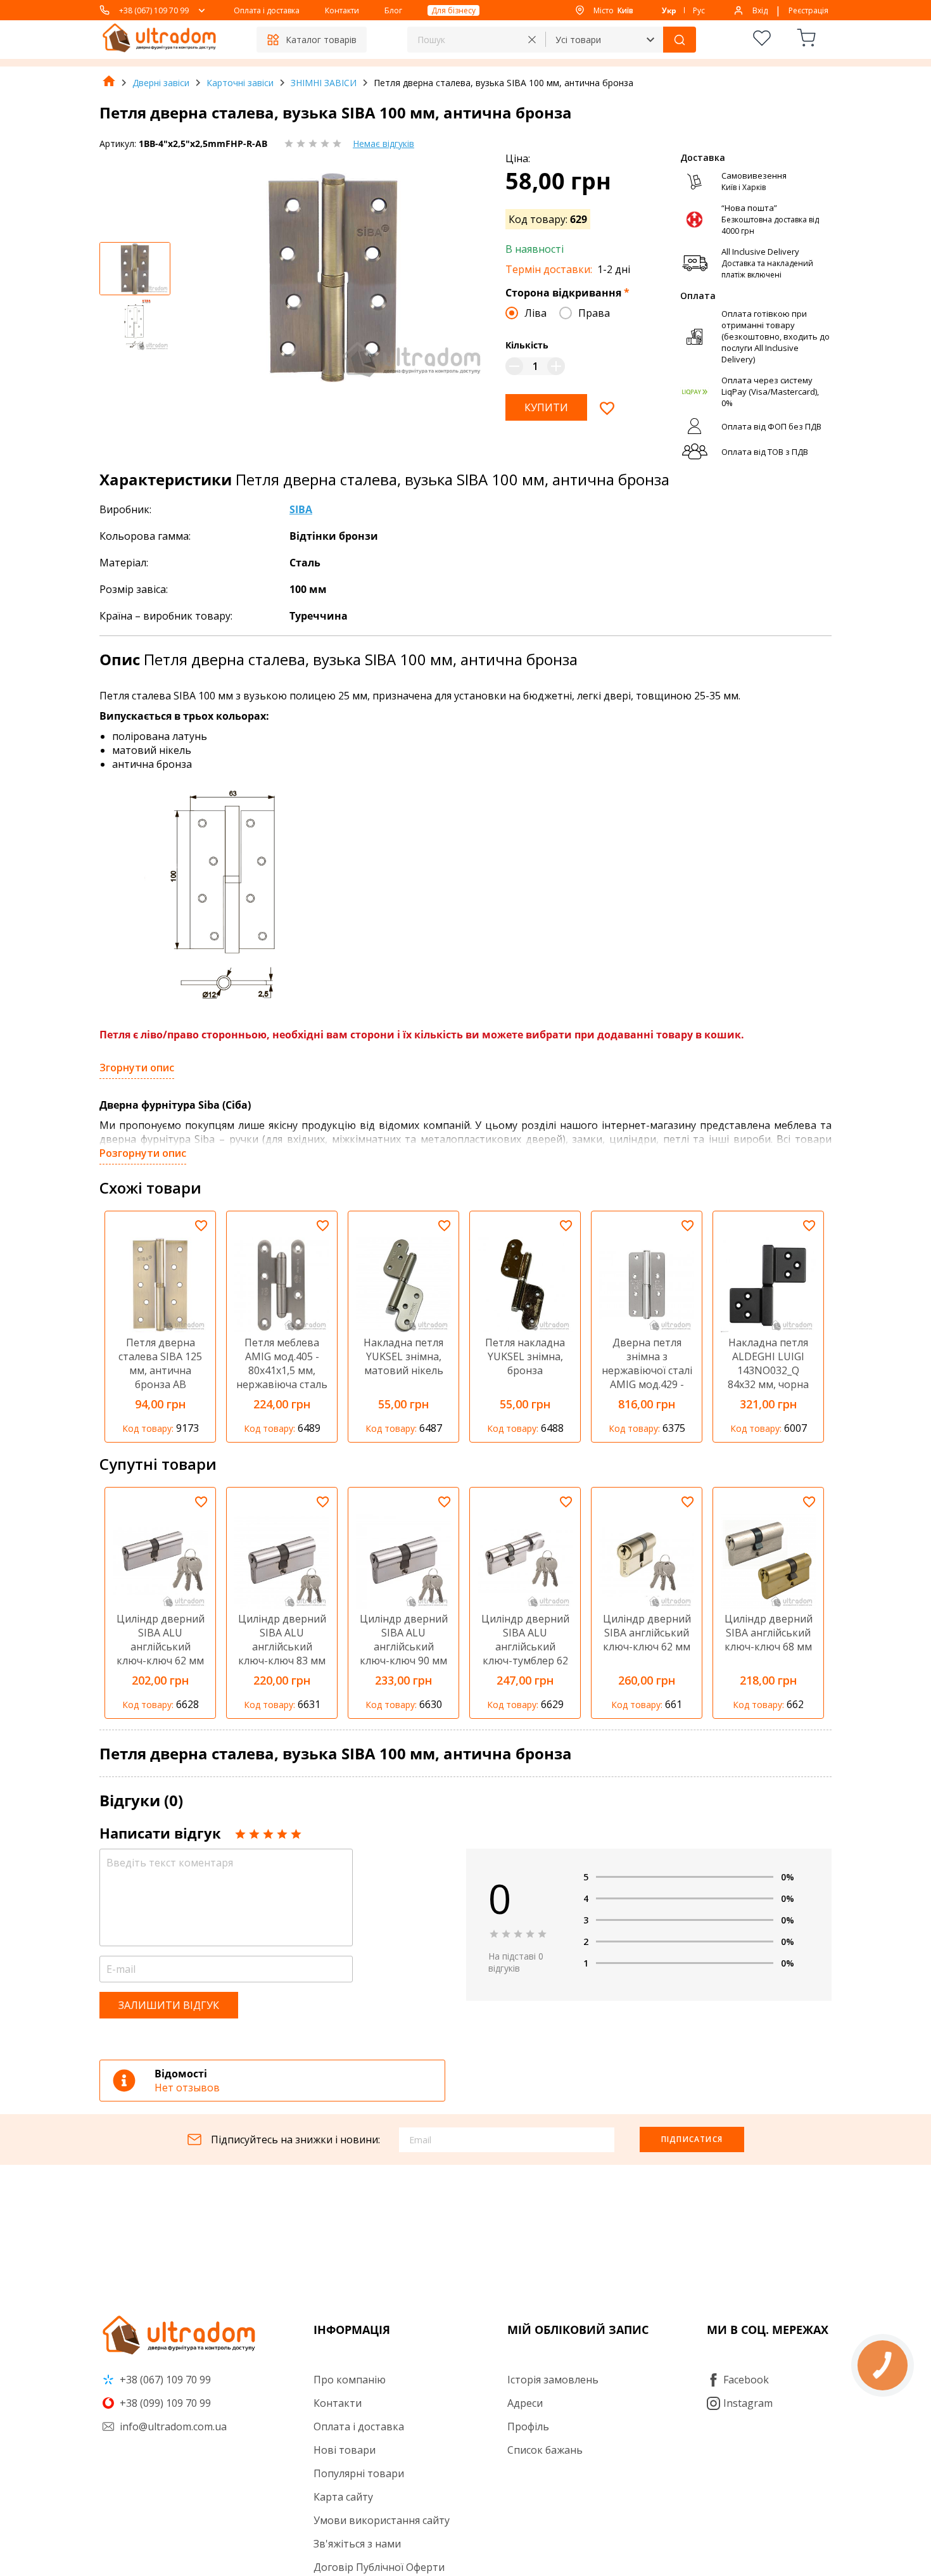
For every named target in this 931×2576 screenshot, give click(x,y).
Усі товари (578, 40)
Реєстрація (808, 10)
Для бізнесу (453, 10)
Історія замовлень (553, 2380)
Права (594, 313)
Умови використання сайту (382, 2520)
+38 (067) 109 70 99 (154, 10)
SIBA (301, 509)
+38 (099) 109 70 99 (164, 2403)
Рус (699, 10)
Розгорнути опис (143, 1153)
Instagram (748, 2403)
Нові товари (345, 2450)
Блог (393, 10)
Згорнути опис (137, 1068)
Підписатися (692, 2139)
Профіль (528, 2426)
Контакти (342, 10)
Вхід (760, 10)
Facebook (746, 2380)
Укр (669, 10)
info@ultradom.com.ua (172, 2426)
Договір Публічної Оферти (379, 2567)
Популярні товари (359, 2473)
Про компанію (350, 2380)
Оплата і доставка (267, 10)
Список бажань (545, 2450)
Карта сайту (343, 2497)
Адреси (525, 2403)
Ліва (535, 313)
